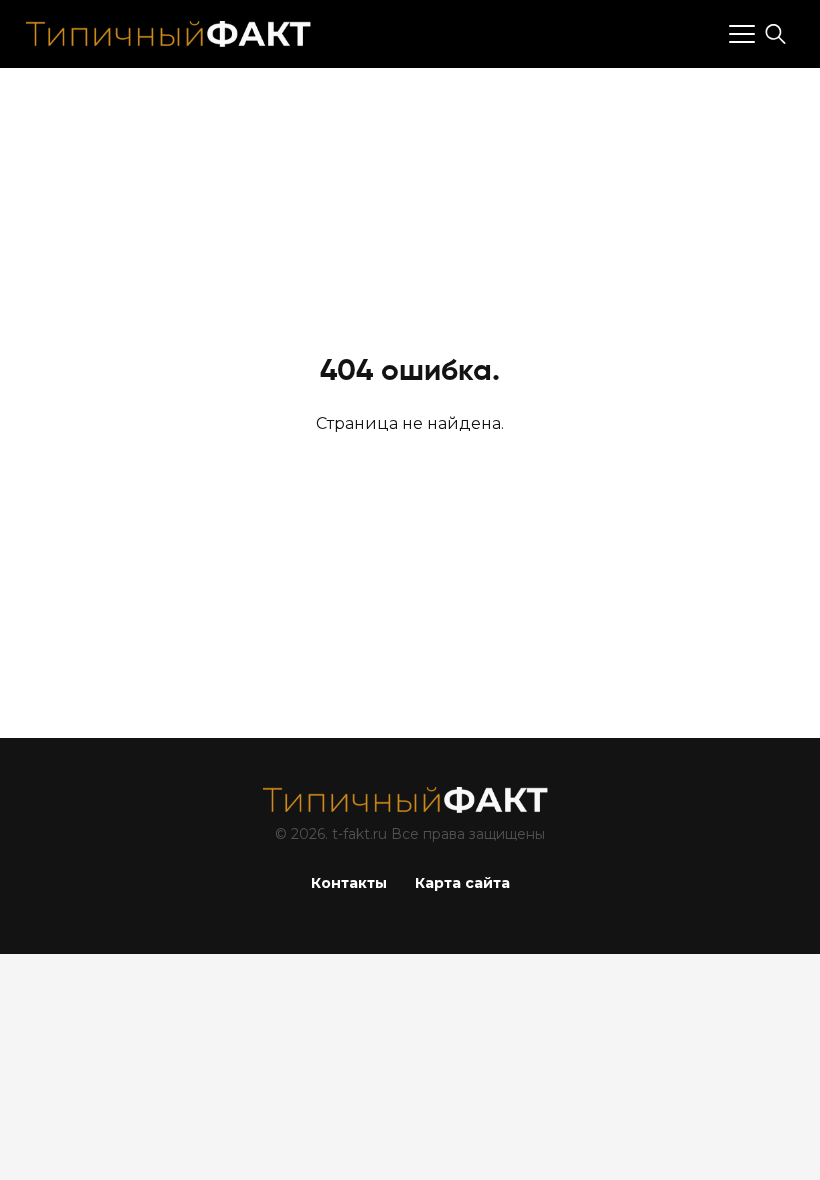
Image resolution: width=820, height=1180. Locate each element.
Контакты (349, 883)
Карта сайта (462, 883)
